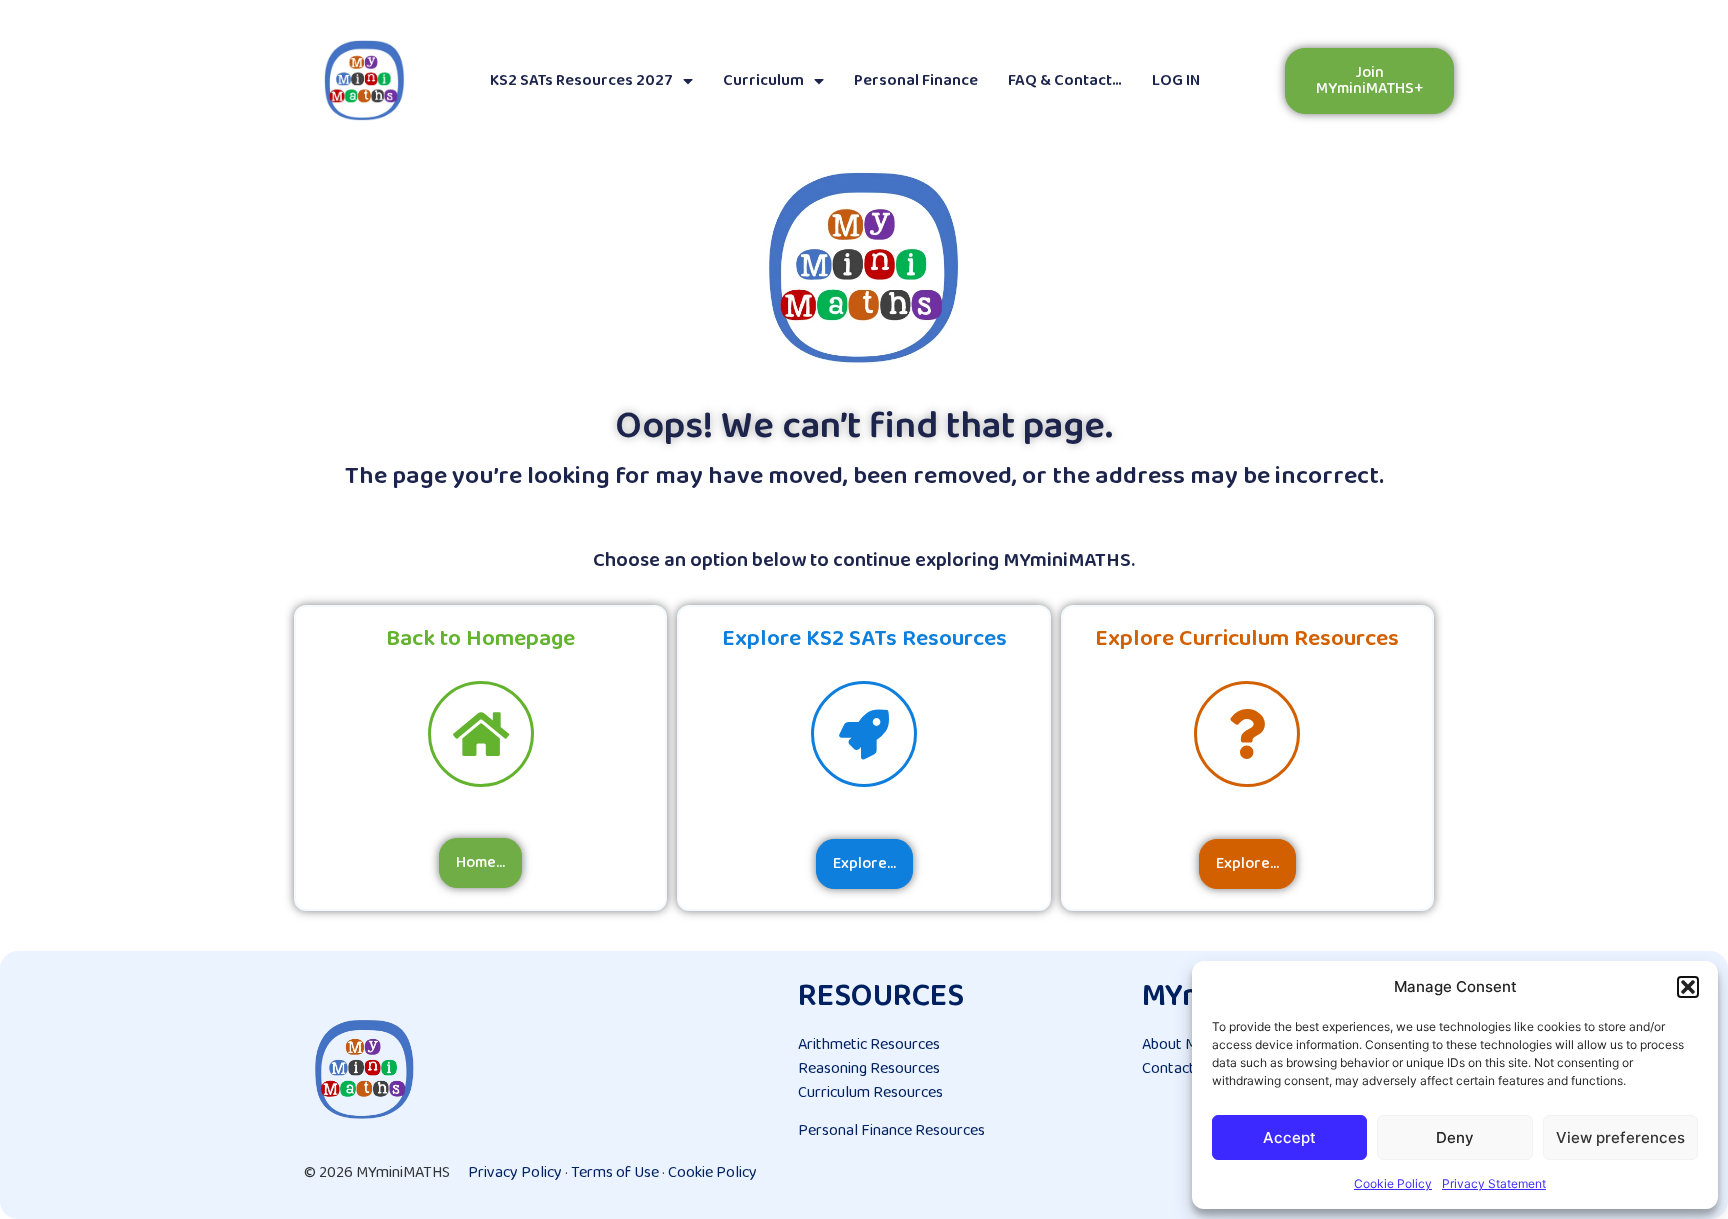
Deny (1455, 1137)
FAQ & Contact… (1065, 80)
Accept (1289, 1137)
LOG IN (1176, 80)
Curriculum (763, 80)
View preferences (1620, 1137)
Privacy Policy (515, 1172)
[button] (1688, 987)
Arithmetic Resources (869, 1044)
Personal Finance (916, 80)
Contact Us (1178, 1068)
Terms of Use (615, 1172)
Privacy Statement (1494, 1183)
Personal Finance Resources (891, 1130)
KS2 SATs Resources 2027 (581, 80)
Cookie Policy (1393, 1183)
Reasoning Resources (869, 1068)
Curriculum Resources (870, 1092)
